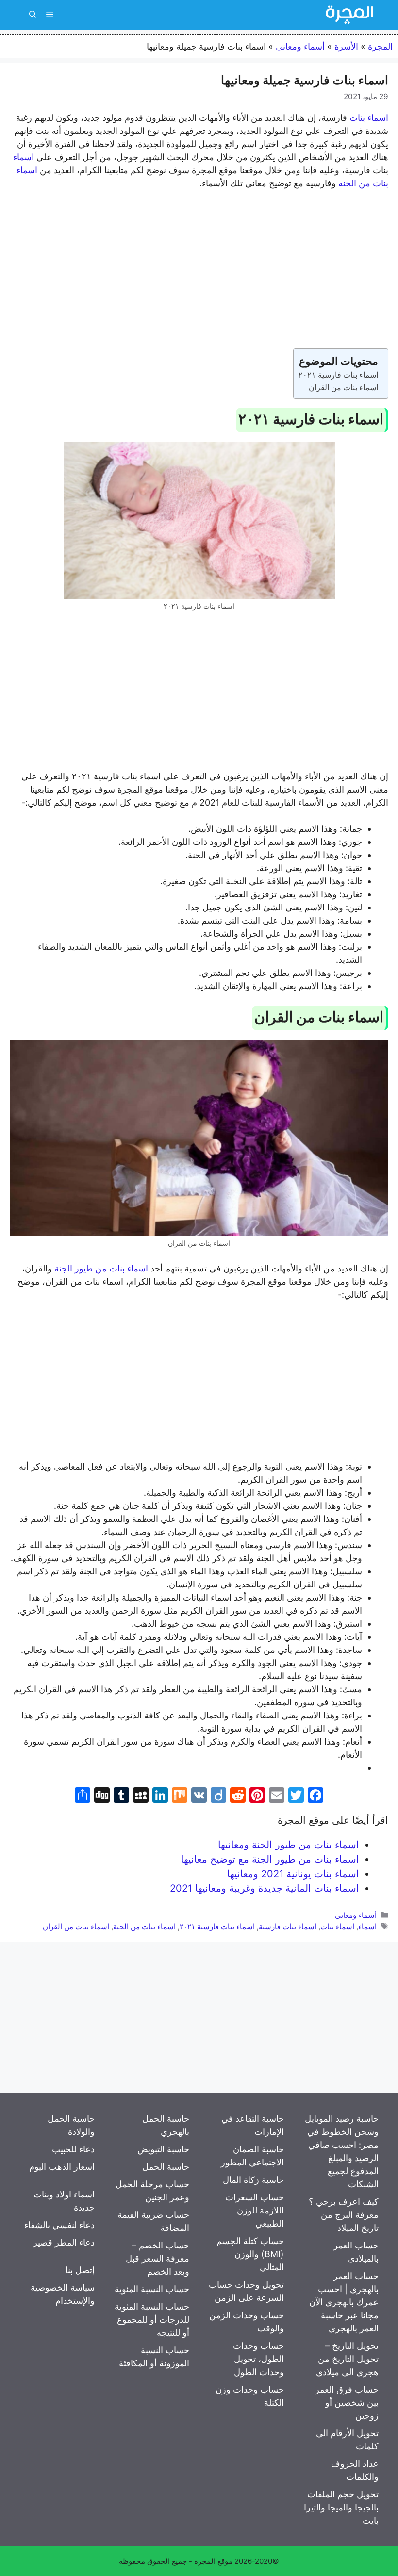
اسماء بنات (369, 118)
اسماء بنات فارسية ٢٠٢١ (338, 375)
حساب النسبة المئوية (152, 2289)
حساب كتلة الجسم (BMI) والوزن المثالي (250, 2254)
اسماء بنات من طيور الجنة (101, 1268)
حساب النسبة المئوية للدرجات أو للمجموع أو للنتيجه (152, 2320)
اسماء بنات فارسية (288, 1926)
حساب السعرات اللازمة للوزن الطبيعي (255, 2210)
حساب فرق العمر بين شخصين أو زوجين (347, 2403)
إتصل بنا (80, 2270)
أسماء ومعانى (300, 46)
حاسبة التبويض (163, 2149)
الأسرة (346, 46)
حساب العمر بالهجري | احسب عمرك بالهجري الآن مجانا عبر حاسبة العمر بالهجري (344, 2302)
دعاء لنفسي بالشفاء (59, 2225)
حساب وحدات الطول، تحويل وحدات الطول (258, 2359)
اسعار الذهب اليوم (62, 2167)
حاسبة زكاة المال (253, 2180)
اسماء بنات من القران (343, 387)
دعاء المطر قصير (64, 2242)
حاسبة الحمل (166, 2167)
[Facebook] (315, 1796)
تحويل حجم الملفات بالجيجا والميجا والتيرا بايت (341, 2507)
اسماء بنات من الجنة (144, 1926)
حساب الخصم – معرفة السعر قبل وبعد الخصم (158, 2258)
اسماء (24, 157)
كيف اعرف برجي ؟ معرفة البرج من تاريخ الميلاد (344, 2215)
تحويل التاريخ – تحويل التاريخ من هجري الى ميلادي (347, 2359)
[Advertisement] (199, 271)
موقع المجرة (213, 2561)
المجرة (380, 46)
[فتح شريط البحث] (33, 15)
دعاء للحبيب (73, 2149)
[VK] (199, 1796)
